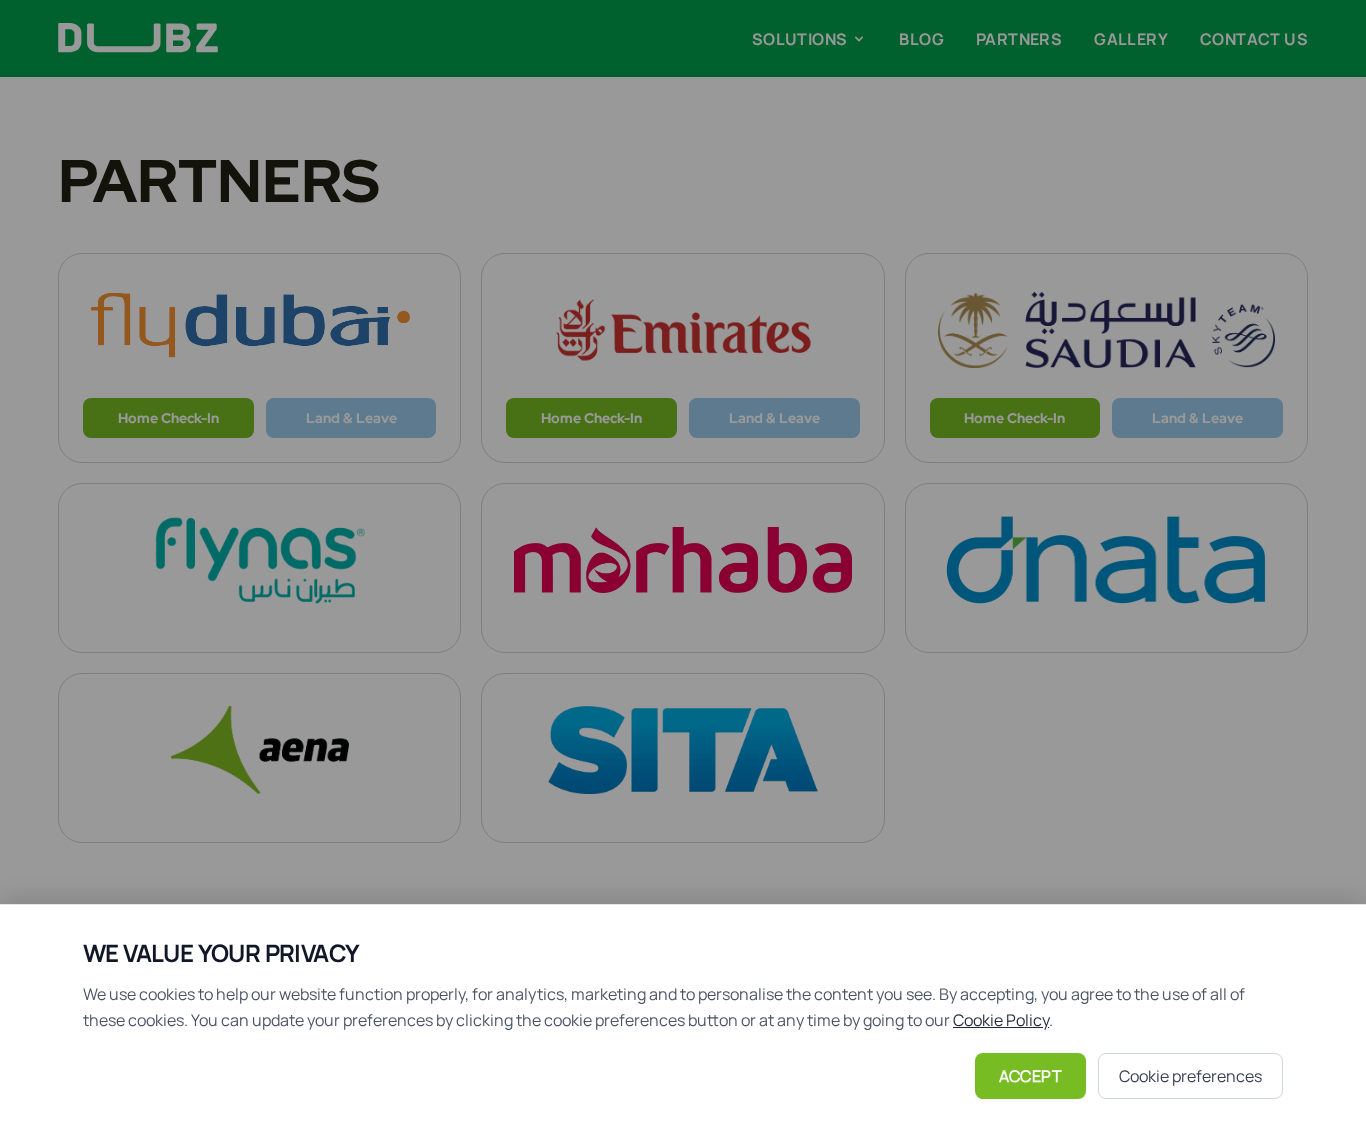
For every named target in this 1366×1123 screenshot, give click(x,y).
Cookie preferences (1190, 1076)
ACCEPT (1030, 1076)
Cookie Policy (1001, 1020)
